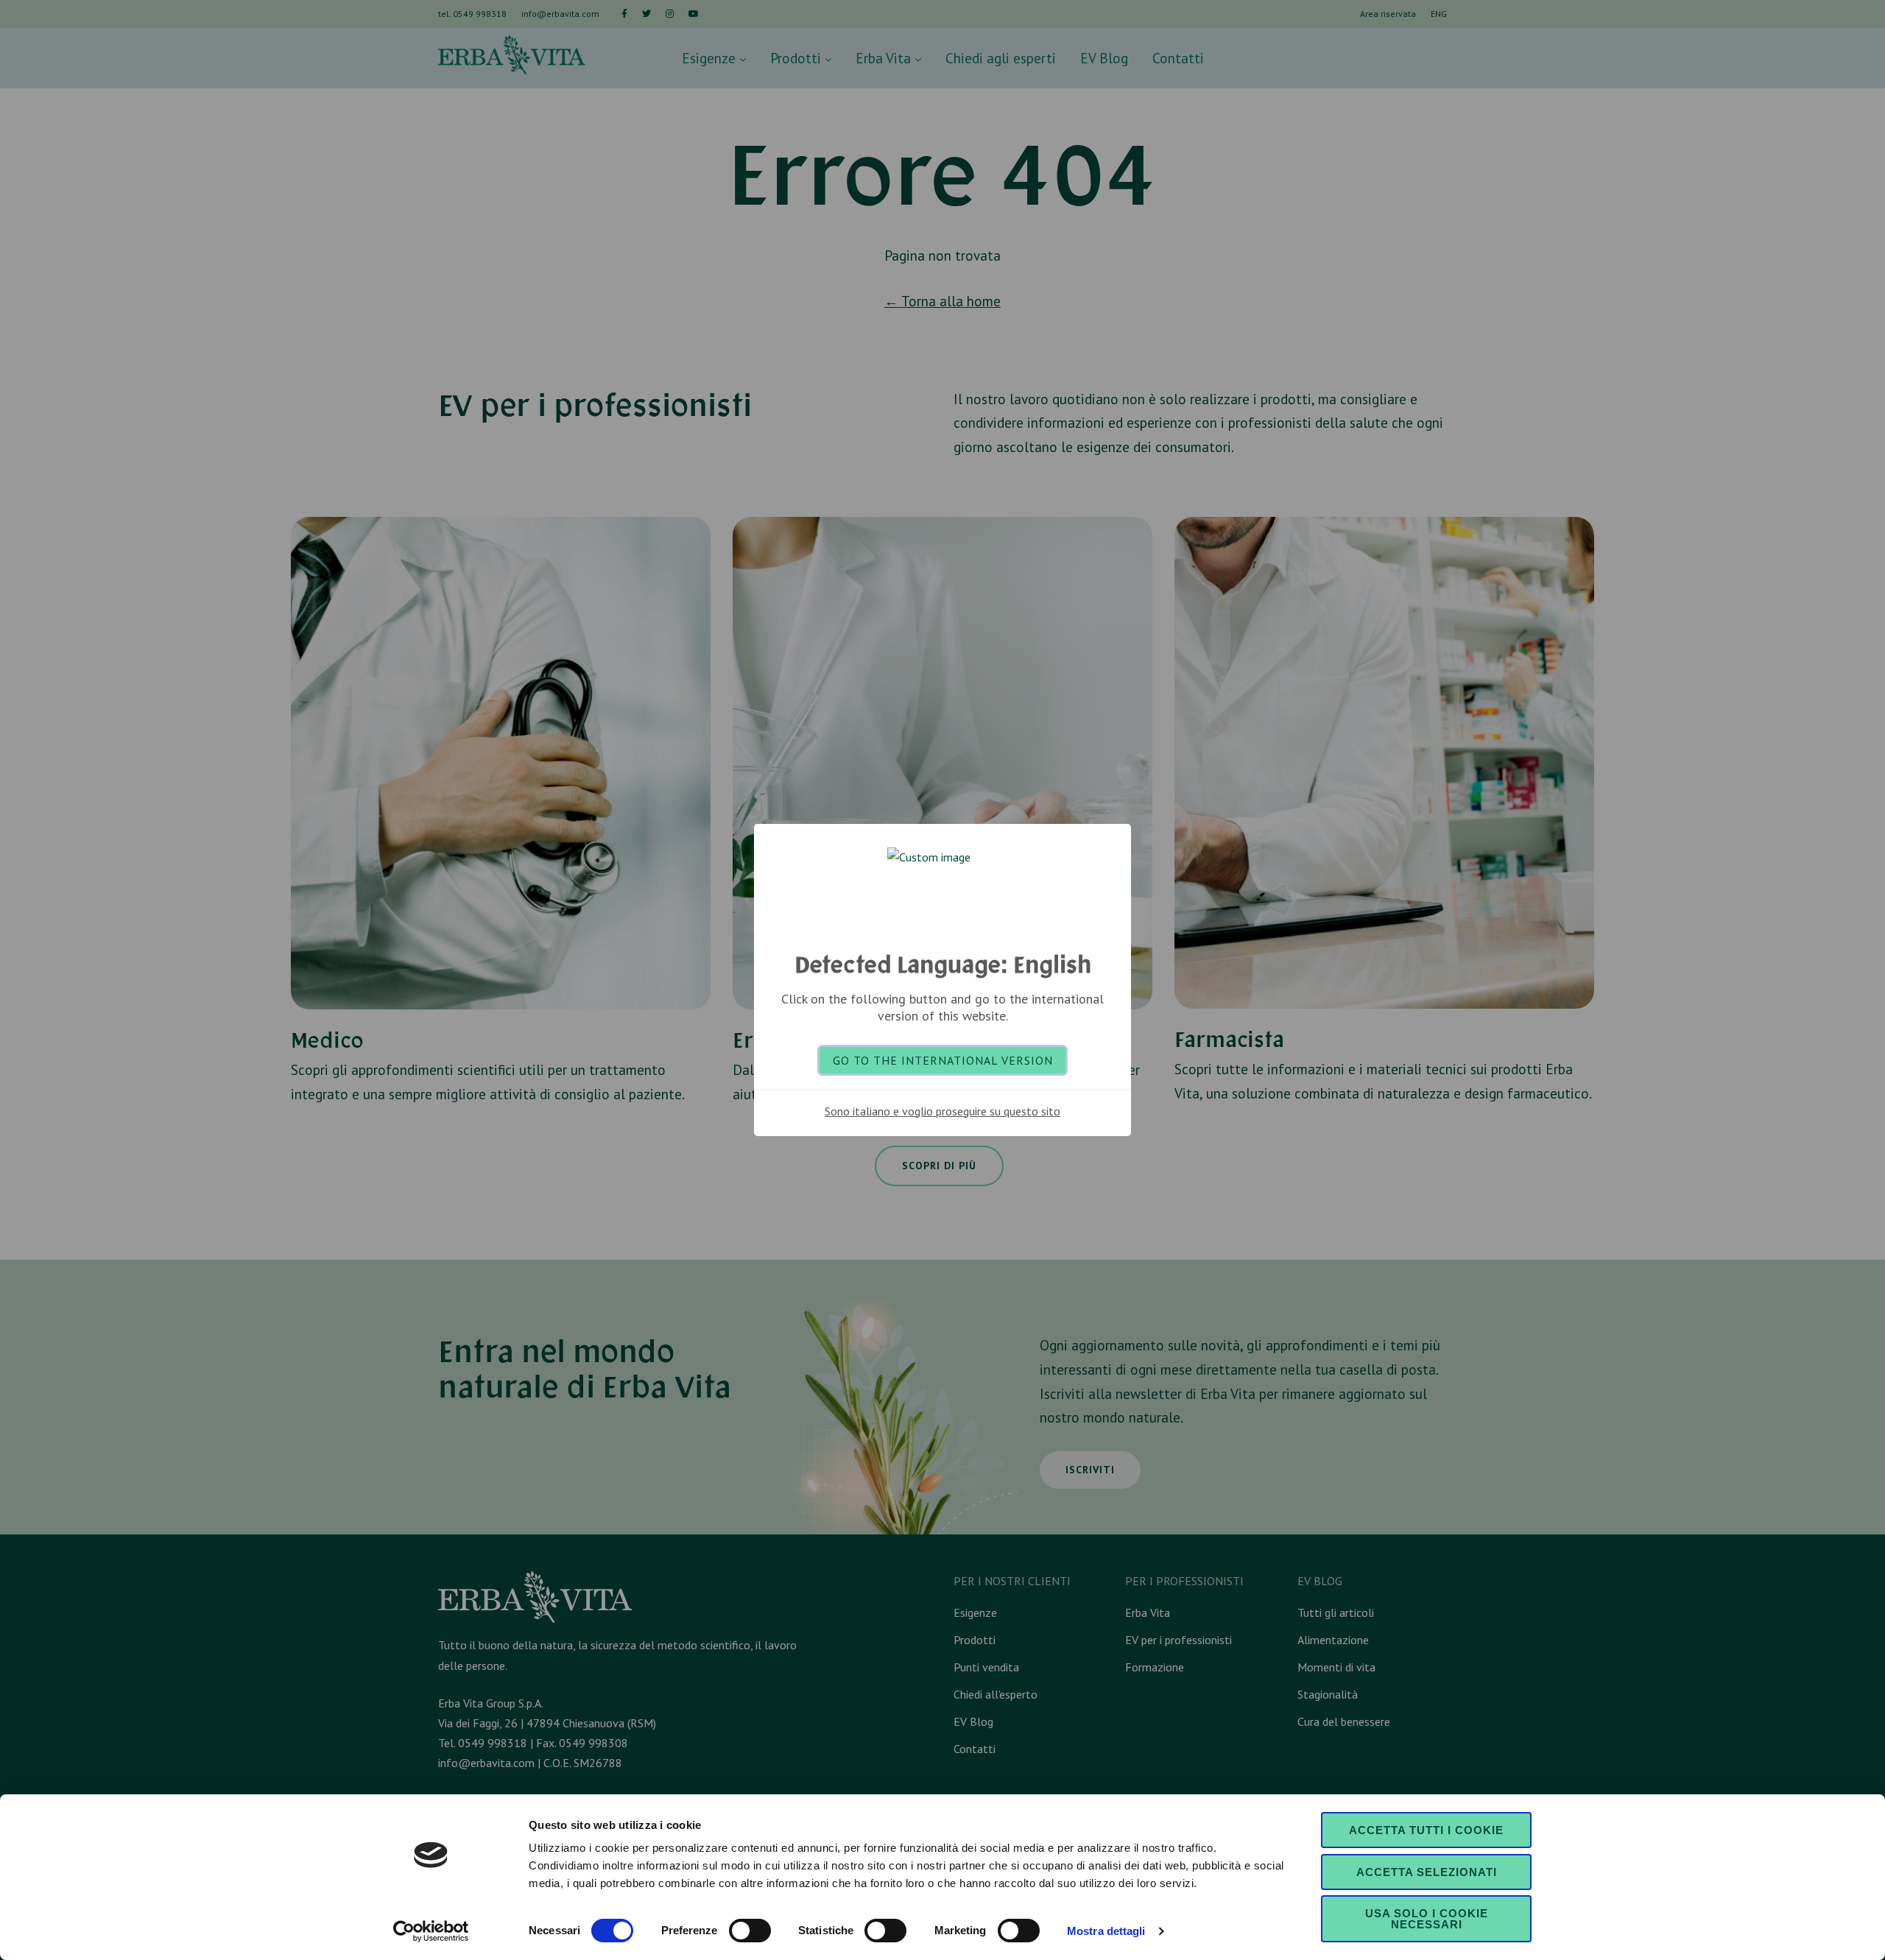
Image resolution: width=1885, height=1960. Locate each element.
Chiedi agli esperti (1001, 58)
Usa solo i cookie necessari (1427, 1919)
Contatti (1178, 58)
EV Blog (1104, 58)
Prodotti (797, 58)
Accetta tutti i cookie (1426, 1830)
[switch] (750, 1931)
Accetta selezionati (1427, 1872)
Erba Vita (885, 58)
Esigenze (711, 58)
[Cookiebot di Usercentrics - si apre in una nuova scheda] (431, 1931)
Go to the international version (943, 1060)
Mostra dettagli (1106, 1931)
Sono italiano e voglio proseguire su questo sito (942, 1111)
